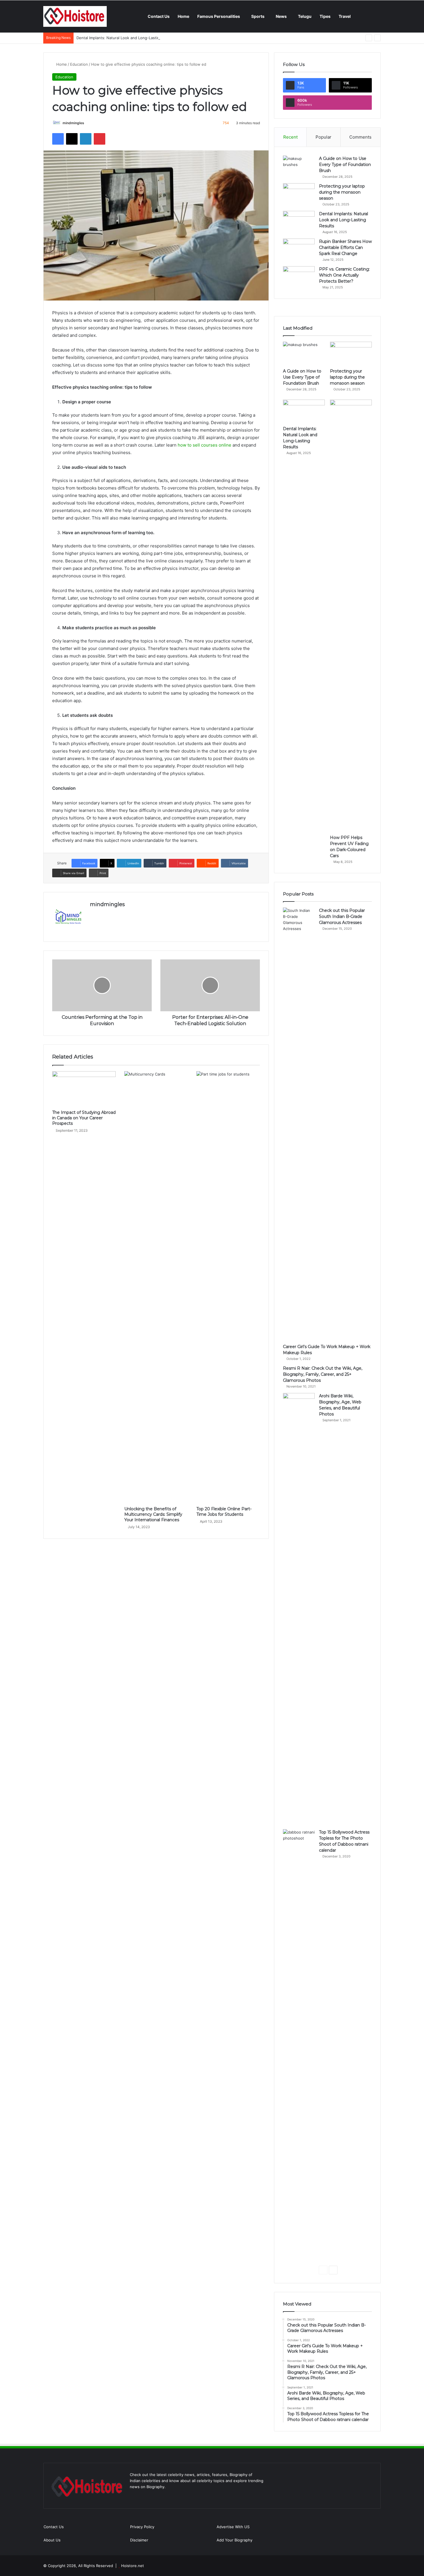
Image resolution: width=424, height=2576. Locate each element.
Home (183, 16)
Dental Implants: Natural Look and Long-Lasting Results (126, 38)
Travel (345, 16)
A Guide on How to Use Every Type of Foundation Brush (345, 165)
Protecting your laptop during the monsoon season (342, 192)
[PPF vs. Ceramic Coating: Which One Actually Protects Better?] (299, 277)
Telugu (305, 16)
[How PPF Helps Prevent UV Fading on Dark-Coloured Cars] (351, 616)
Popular (323, 137)
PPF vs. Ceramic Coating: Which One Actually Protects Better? (344, 275)
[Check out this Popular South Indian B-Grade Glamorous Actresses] (299, 1124)
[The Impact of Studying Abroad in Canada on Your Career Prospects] (84, 1089)
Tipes (325, 16)
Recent (290, 137)
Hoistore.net (133, 2566)
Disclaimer (139, 2540)
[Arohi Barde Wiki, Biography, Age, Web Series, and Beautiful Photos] (299, 1609)
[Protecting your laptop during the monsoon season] (299, 194)
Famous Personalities (219, 16)
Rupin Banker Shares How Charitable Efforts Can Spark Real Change (345, 247)
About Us (52, 2540)
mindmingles (73, 123)
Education (79, 64)
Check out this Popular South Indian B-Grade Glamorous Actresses (342, 916)
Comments (360, 137)
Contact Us (159, 16)
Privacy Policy (142, 2527)
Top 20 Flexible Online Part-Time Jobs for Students (224, 1512)
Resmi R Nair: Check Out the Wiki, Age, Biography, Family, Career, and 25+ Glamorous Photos (323, 1374)
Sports (258, 16)
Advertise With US (233, 2527)
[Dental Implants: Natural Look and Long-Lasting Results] (299, 222)
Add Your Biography (234, 2540)
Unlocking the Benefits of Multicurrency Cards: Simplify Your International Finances (153, 1514)
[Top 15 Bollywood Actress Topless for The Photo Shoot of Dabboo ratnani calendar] (299, 2045)
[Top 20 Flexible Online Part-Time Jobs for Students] (228, 1287)
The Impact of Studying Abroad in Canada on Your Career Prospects (84, 1118)
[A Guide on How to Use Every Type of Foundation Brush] (299, 166)
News (281, 16)
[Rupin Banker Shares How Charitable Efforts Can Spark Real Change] (299, 249)
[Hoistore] (75, 16)
